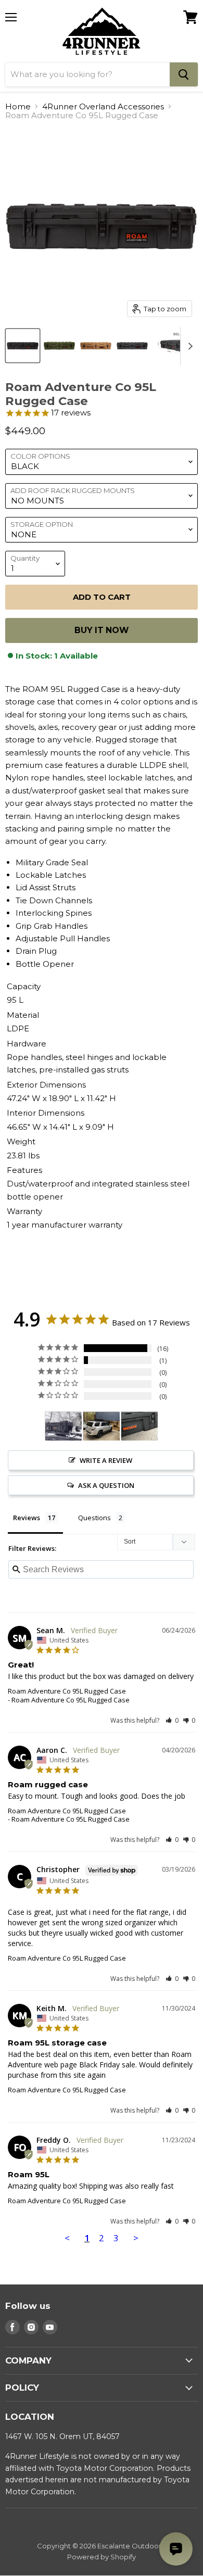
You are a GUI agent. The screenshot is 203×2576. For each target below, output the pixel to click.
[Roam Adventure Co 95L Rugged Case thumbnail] (23, 346)
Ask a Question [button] (106, 1485)
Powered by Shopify (102, 2557)
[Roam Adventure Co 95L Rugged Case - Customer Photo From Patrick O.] (64, 1426)
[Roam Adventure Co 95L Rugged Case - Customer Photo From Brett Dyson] (102, 1426)
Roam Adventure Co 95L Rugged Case (67, 1691)
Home (18, 106)
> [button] (136, 2238)
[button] (172, 1720)
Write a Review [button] (106, 1460)
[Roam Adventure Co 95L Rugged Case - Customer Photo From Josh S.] (139, 1426)
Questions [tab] (94, 1518)
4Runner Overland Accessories (103, 106)
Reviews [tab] (27, 1518)
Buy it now (102, 630)
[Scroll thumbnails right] (188, 346)
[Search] (184, 74)
